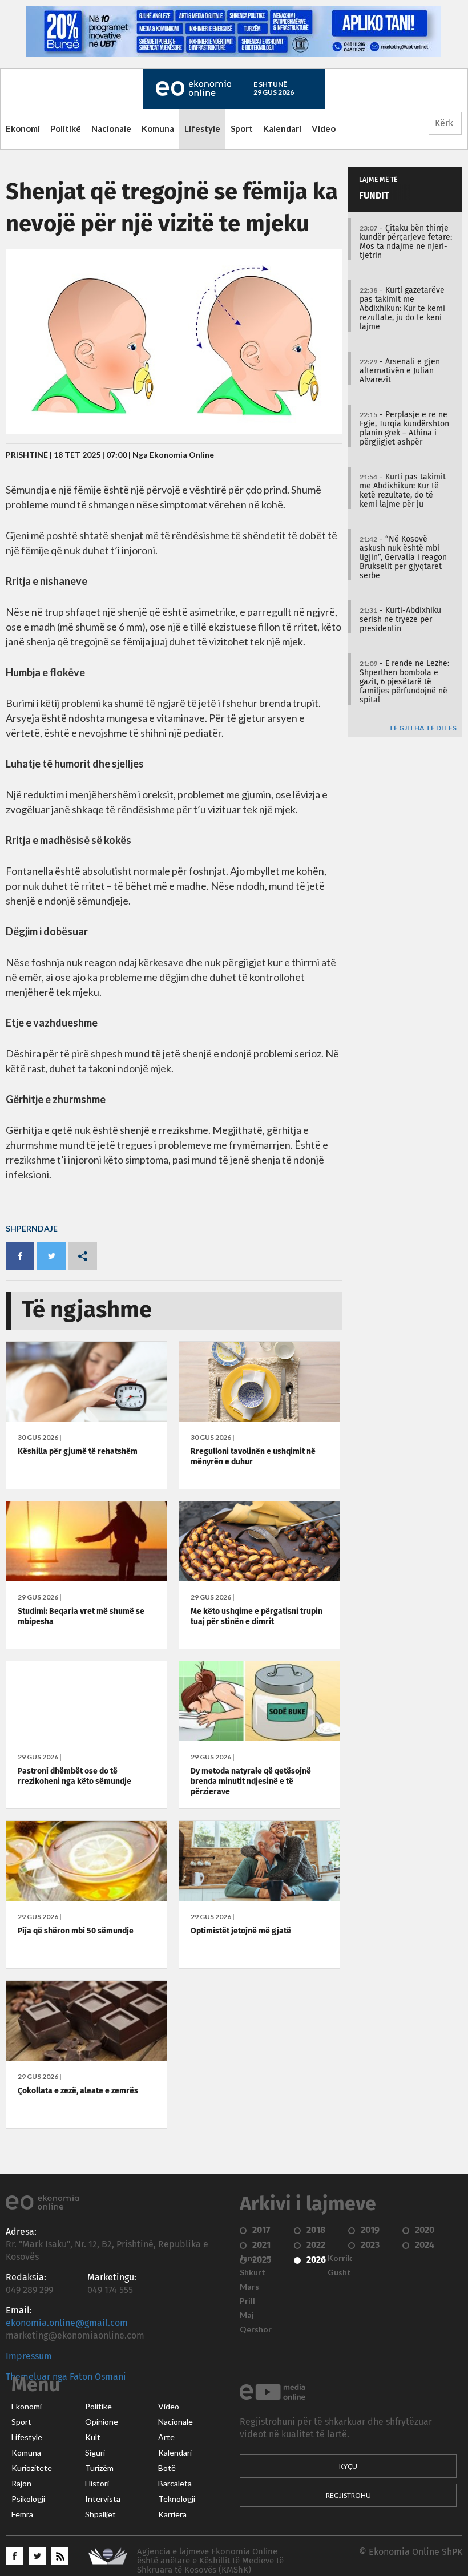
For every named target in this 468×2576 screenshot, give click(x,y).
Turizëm (99, 2468)
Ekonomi (23, 128)
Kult (93, 2437)
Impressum (29, 2356)
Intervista (103, 2499)
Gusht (339, 2272)
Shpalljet (100, 2514)
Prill (247, 2301)
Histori (97, 2484)
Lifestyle (202, 128)
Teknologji (177, 2499)
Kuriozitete (32, 2468)
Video (324, 128)
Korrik (340, 2258)
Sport (242, 128)
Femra (22, 2514)
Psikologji (28, 2499)
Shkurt (253, 2272)
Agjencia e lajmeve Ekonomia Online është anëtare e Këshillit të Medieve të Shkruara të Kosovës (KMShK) (210, 2561)
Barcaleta (175, 2484)
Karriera (172, 2514)
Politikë (66, 128)
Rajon (21, 2484)
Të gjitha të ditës (423, 728)
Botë (167, 2468)
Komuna (158, 128)
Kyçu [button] (348, 2466)
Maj (247, 2315)
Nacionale (111, 128)
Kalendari (282, 128)
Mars (249, 2287)
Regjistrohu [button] (348, 2495)
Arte (166, 2437)
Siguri (95, 2453)
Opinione (102, 2422)
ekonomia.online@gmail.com (67, 2323)
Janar (250, 2258)
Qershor (256, 2329)
